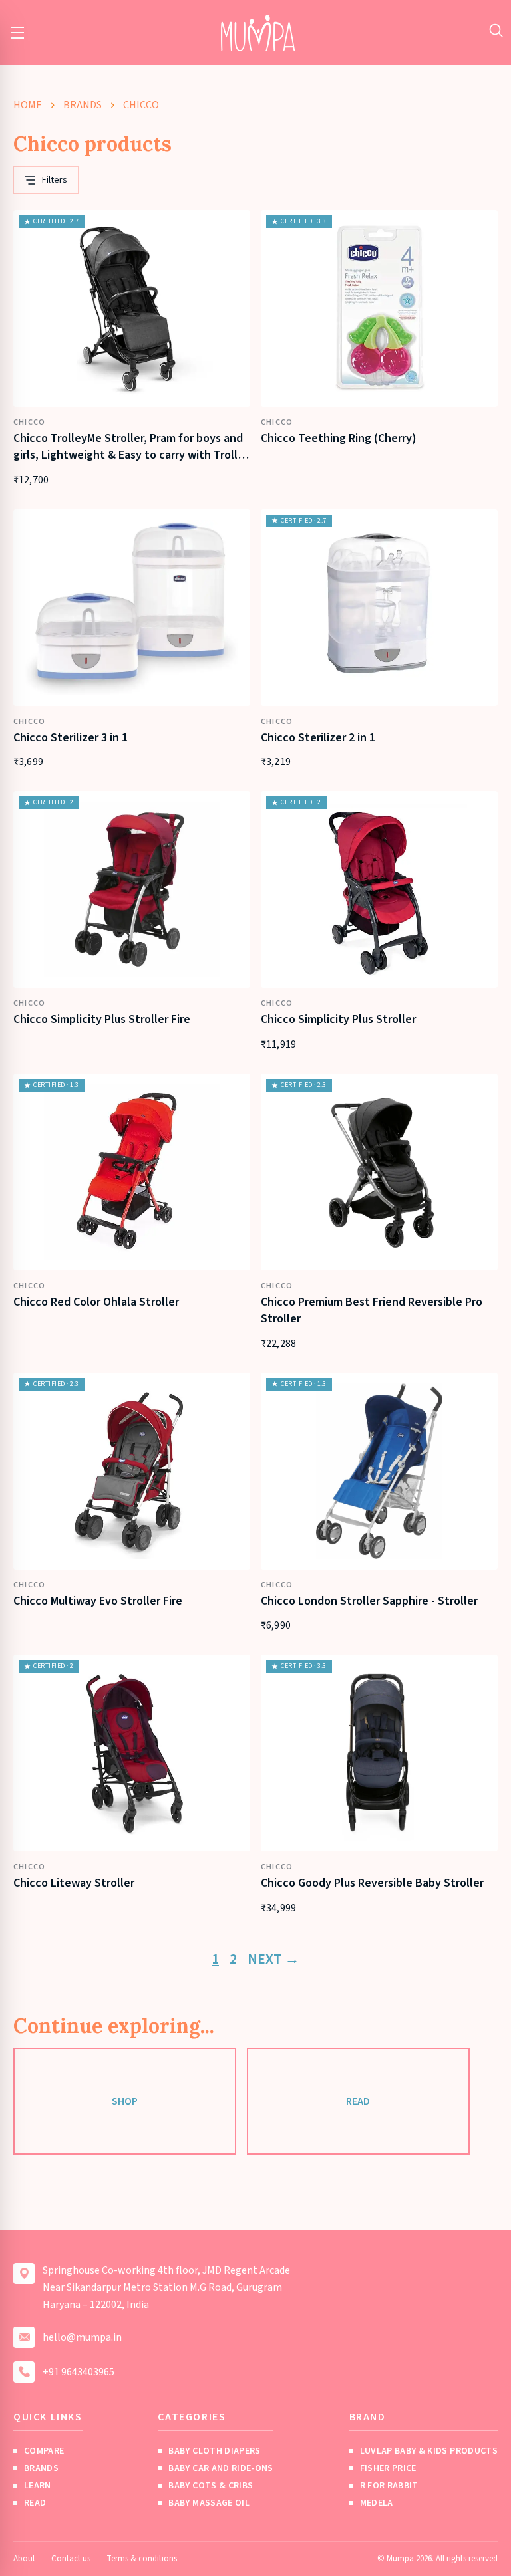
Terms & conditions (142, 2559)
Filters (55, 180)
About (24, 2559)
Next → (273, 1959)
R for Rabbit (389, 2486)
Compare (44, 2451)
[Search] (496, 30)
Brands (83, 105)
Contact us (71, 2559)
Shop (125, 2101)
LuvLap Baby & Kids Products (429, 2451)
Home (28, 105)
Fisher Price (388, 2468)
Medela (377, 2503)
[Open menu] (17, 33)
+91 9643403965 (79, 2372)
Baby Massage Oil (209, 2503)
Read (358, 2101)
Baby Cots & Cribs (211, 2486)
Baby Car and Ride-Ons (221, 2468)
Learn (38, 2486)
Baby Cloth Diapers (214, 2451)
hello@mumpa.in (82, 2337)
